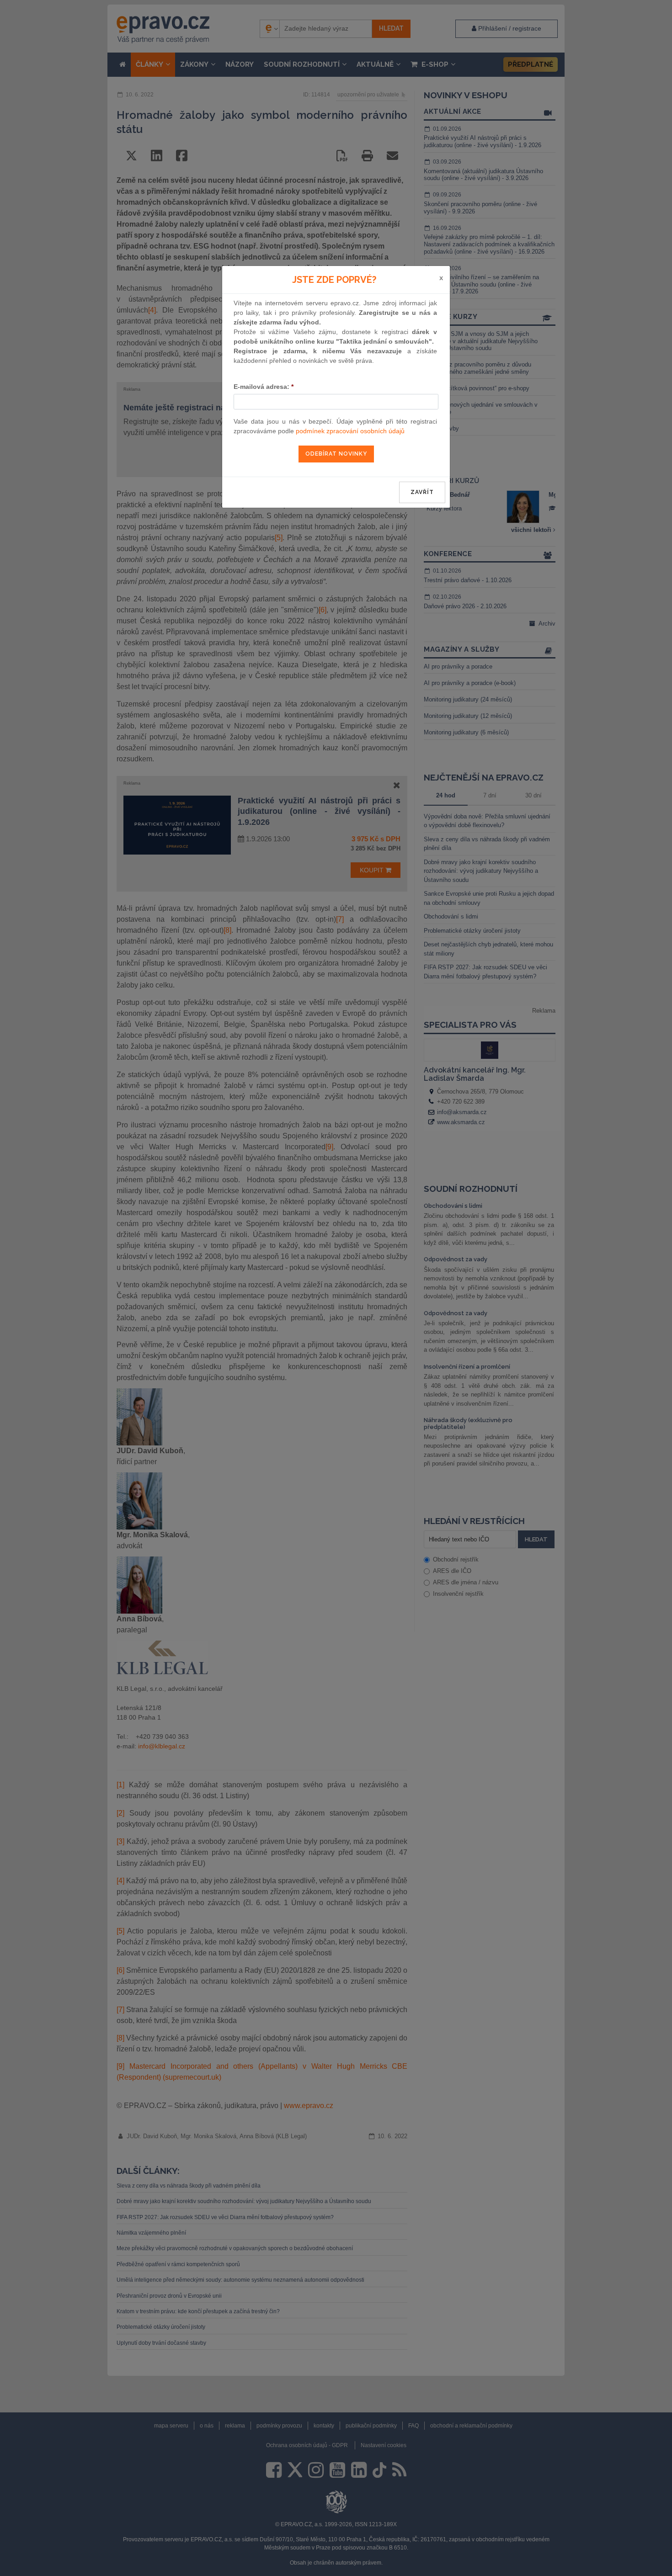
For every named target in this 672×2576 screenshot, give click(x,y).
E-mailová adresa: (264, 387)
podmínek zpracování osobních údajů (350, 431)
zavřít (422, 492)
